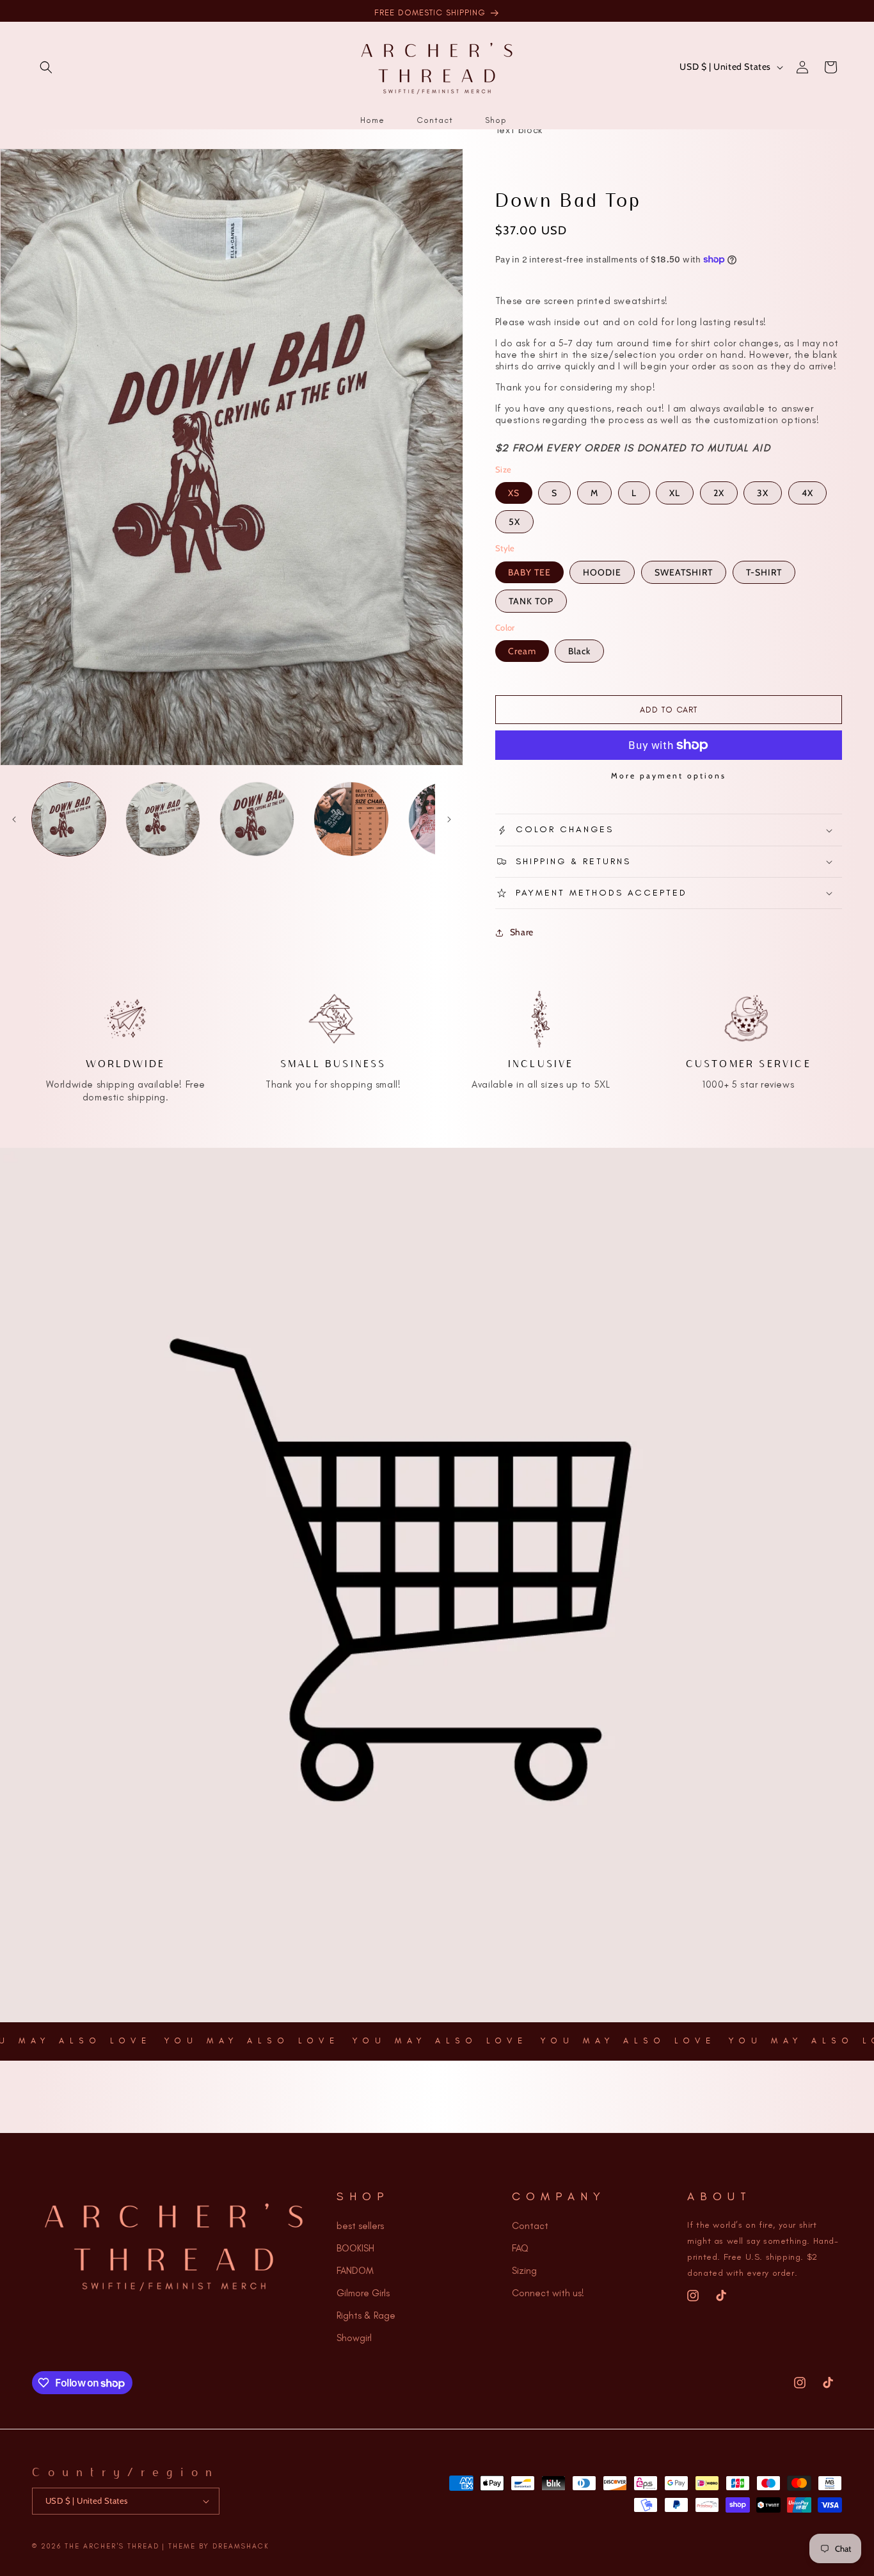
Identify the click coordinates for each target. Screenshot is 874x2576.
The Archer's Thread (112, 2546)
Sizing (524, 2271)
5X (514, 522)
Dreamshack (241, 2546)
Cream (522, 651)
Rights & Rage (366, 2315)
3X (763, 493)
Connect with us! (548, 2293)
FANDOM (355, 2271)
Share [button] (522, 932)
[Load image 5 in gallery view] (351, 819)
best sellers (360, 2226)
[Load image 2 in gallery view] (163, 819)
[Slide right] (449, 819)
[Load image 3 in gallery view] (257, 819)
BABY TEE (529, 572)
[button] (46, 67)
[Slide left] (14, 819)
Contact (530, 2226)
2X (719, 493)
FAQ (520, 2248)
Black (579, 651)
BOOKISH (355, 2248)
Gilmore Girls (363, 2293)
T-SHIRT (764, 572)
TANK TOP (531, 601)
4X (807, 493)
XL (675, 493)
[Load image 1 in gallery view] (69, 819)
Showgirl (354, 2338)
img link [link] (126, 994)
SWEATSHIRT (684, 572)
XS (514, 493)
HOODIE (602, 572)
